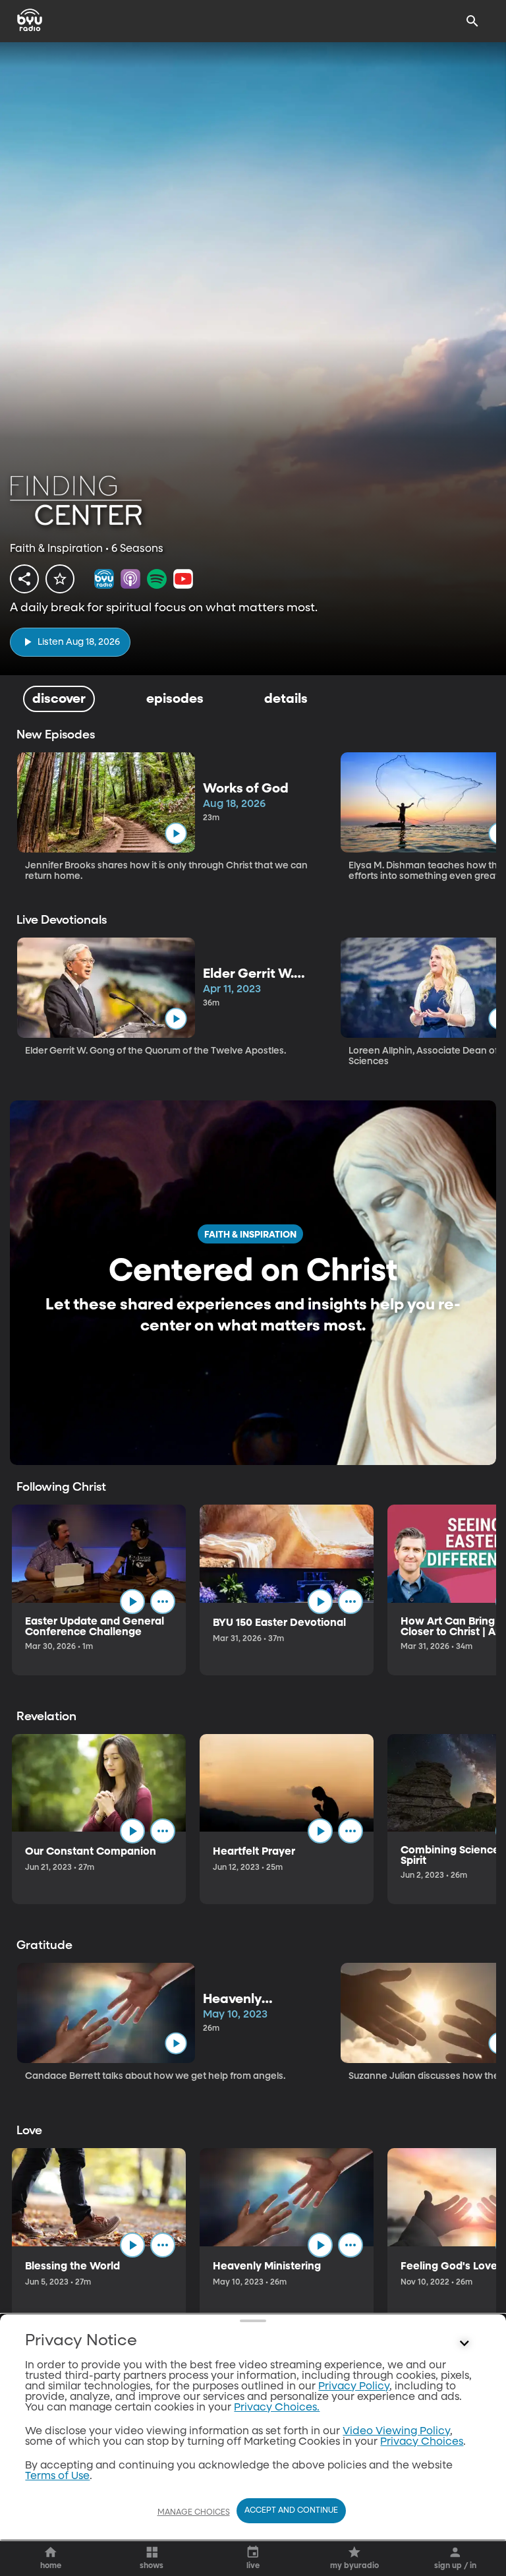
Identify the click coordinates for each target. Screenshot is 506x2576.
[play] (176, 833)
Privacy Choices (422, 2442)
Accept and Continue (291, 2511)
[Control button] (464, 2344)
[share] (24, 579)
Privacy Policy (354, 2387)
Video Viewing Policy (396, 2432)
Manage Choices (194, 2513)
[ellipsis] (163, 1602)
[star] (60, 579)
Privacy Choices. (277, 2408)
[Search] (472, 21)
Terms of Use (57, 2476)
